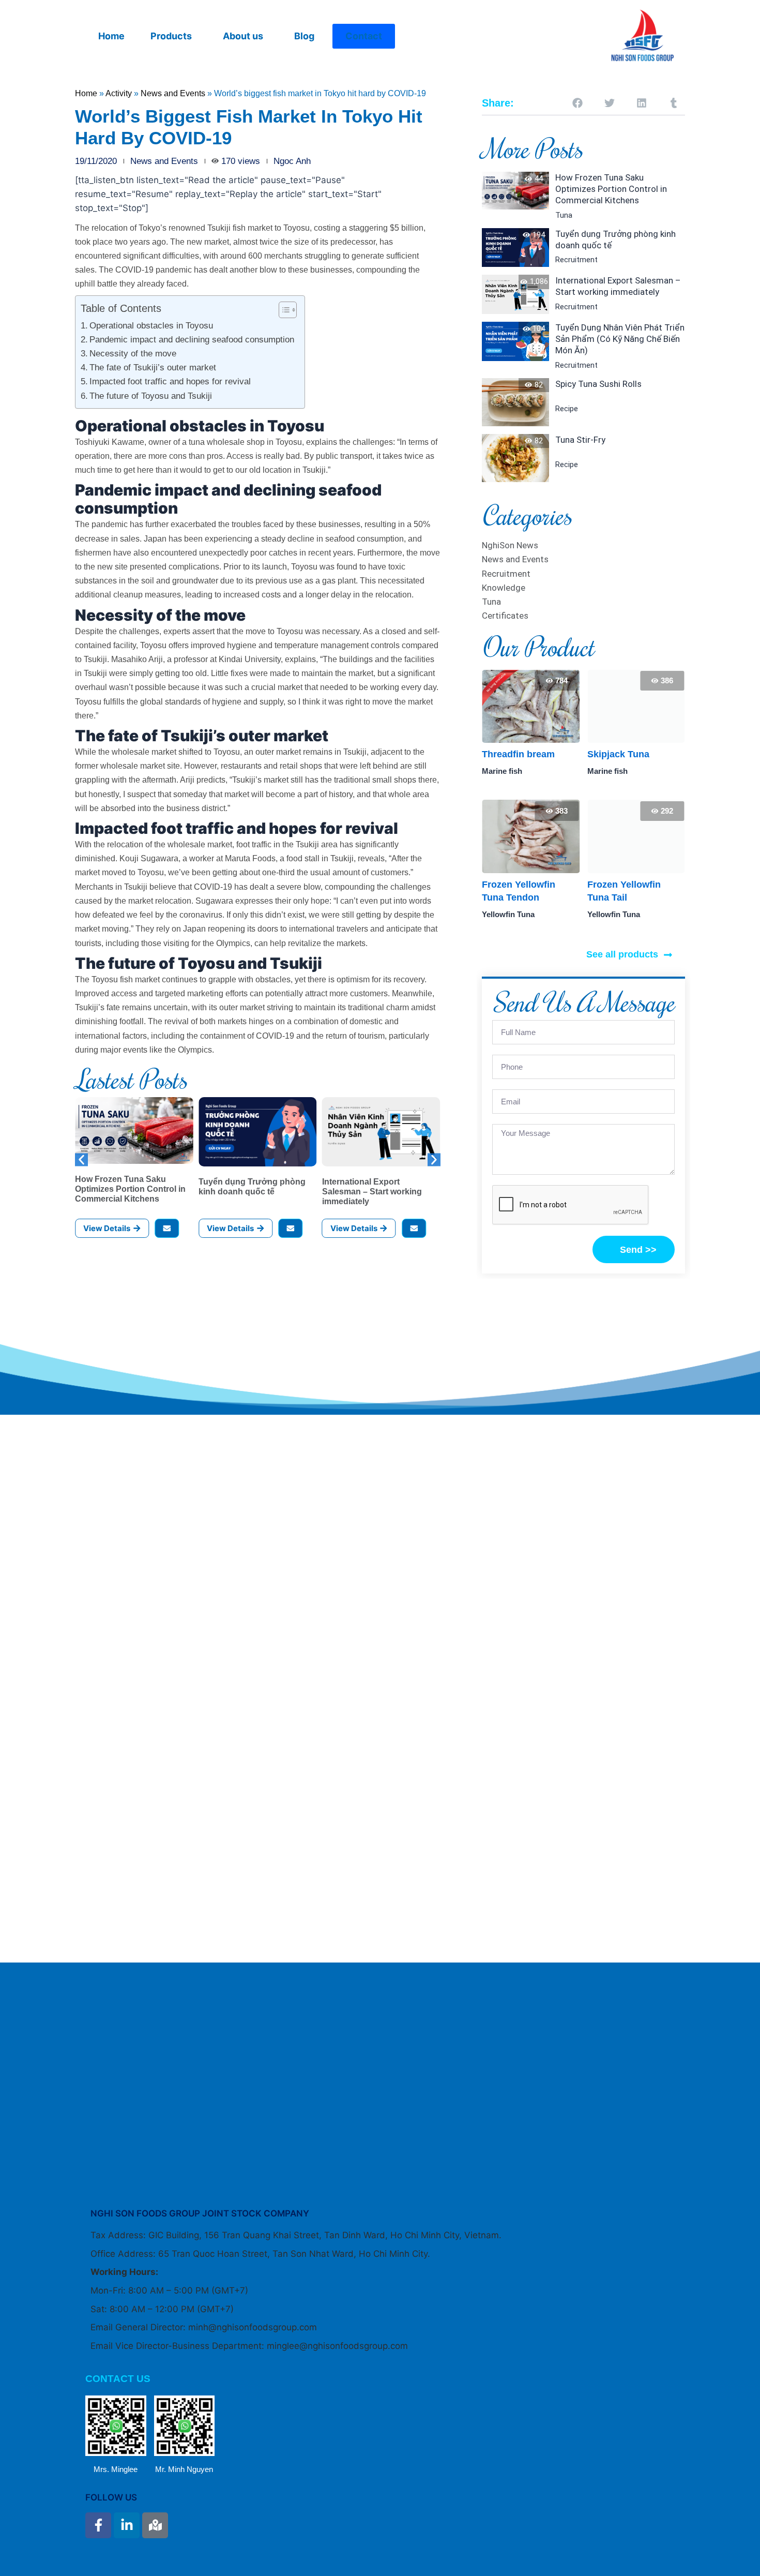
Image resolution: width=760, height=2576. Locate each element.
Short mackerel (621, 754)
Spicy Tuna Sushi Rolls (598, 384)
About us (243, 36)
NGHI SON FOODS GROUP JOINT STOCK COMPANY (200, 2213)
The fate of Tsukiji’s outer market (153, 368)
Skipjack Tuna (513, 754)
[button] (174, 36)
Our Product (538, 647)
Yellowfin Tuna (508, 914)
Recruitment (576, 260)
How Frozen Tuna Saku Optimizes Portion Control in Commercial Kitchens (130, 1189)
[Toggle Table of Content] (283, 310)
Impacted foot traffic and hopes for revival (170, 381)
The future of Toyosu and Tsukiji (151, 396)
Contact (364, 36)
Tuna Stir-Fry (580, 440)
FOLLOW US (111, 2497)
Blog (304, 36)
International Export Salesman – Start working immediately (372, 1192)
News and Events (173, 93)
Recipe (567, 409)
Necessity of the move (133, 354)
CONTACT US (118, 2379)
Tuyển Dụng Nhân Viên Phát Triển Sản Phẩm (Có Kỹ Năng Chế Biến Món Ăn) (620, 339)
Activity (119, 93)
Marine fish (502, 771)
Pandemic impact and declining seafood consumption (192, 340)
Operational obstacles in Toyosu (151, 326)
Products (171, 36)
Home (111, 36)
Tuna (564, 215)
